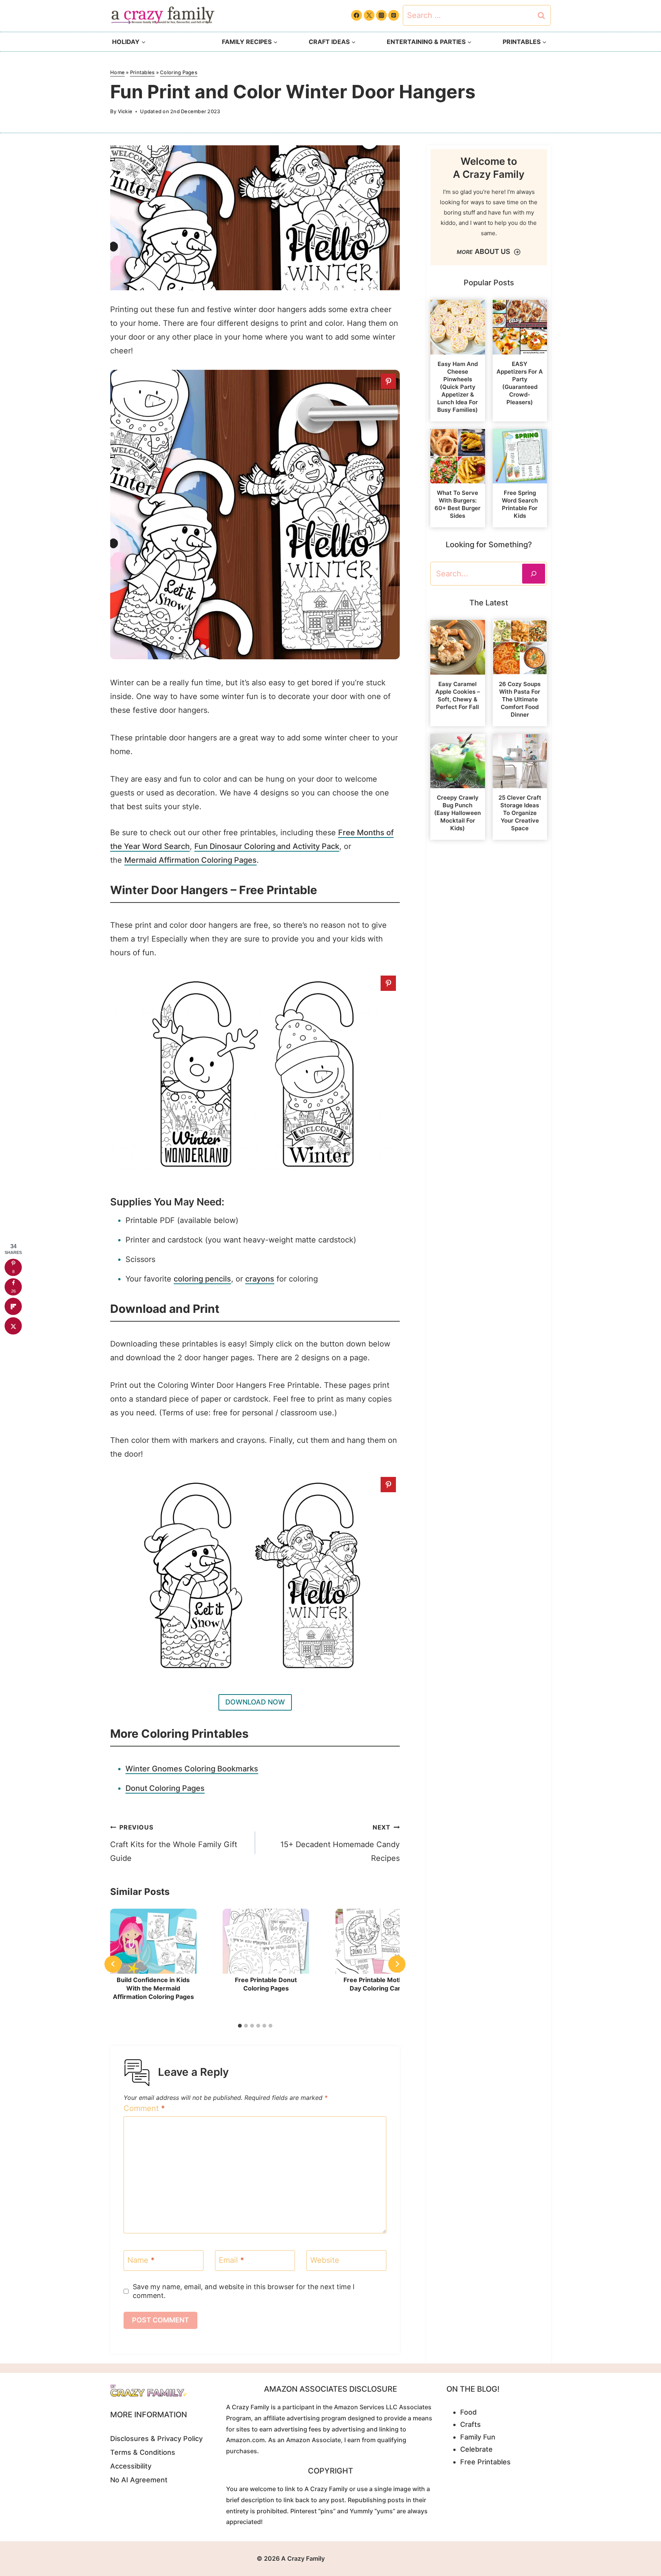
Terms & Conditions (143, 2452)
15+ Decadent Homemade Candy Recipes (340, 1843)
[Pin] (388, 381)
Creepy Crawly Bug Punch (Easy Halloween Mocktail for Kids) (457, 813)
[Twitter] (369, 15)
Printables (142, 72)
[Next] (397, 1964)
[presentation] (153, 1941)
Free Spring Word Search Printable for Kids (520, 504)
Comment (144, 2108)
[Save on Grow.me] (13, 1346)
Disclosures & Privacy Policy (156, 2439)
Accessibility (131, 2466)
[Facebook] (357, 15)
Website (325, 2260)
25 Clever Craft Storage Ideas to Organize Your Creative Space (520, 813)
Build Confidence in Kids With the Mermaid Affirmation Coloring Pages (153, 1988)
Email (231, 2260)
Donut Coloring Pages (165, 1788)
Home (117, 72)
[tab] (240, 2026)
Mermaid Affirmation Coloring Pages (190, 860)
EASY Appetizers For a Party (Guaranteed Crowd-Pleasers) (520, 383)
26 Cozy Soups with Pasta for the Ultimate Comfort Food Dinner (520, 699)
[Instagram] (381, 15)
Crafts (471, 2424)
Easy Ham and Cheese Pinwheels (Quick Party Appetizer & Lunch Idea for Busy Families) (457, 387)
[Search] (534, 574)
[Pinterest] (394, 15)
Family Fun (478, 2437)
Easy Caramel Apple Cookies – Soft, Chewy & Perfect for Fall (458, 695)
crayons (260, 1279)
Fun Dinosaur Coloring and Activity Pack (267, 846)
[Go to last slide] (113, 1964)
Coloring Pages (179, 72)
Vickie (125, 111)
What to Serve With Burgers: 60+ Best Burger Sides (457, 504)
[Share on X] (13, 1326)
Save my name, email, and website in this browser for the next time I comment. (244, 2291)
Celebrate (476, 2449)
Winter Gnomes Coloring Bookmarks (192, 1769)
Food (468, 2412)
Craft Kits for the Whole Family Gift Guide (174, 1843)
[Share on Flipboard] (13, 1307)
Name (141, 2260)
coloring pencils (202, 1279)
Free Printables (485, 2462)
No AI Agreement (139, 2480)
